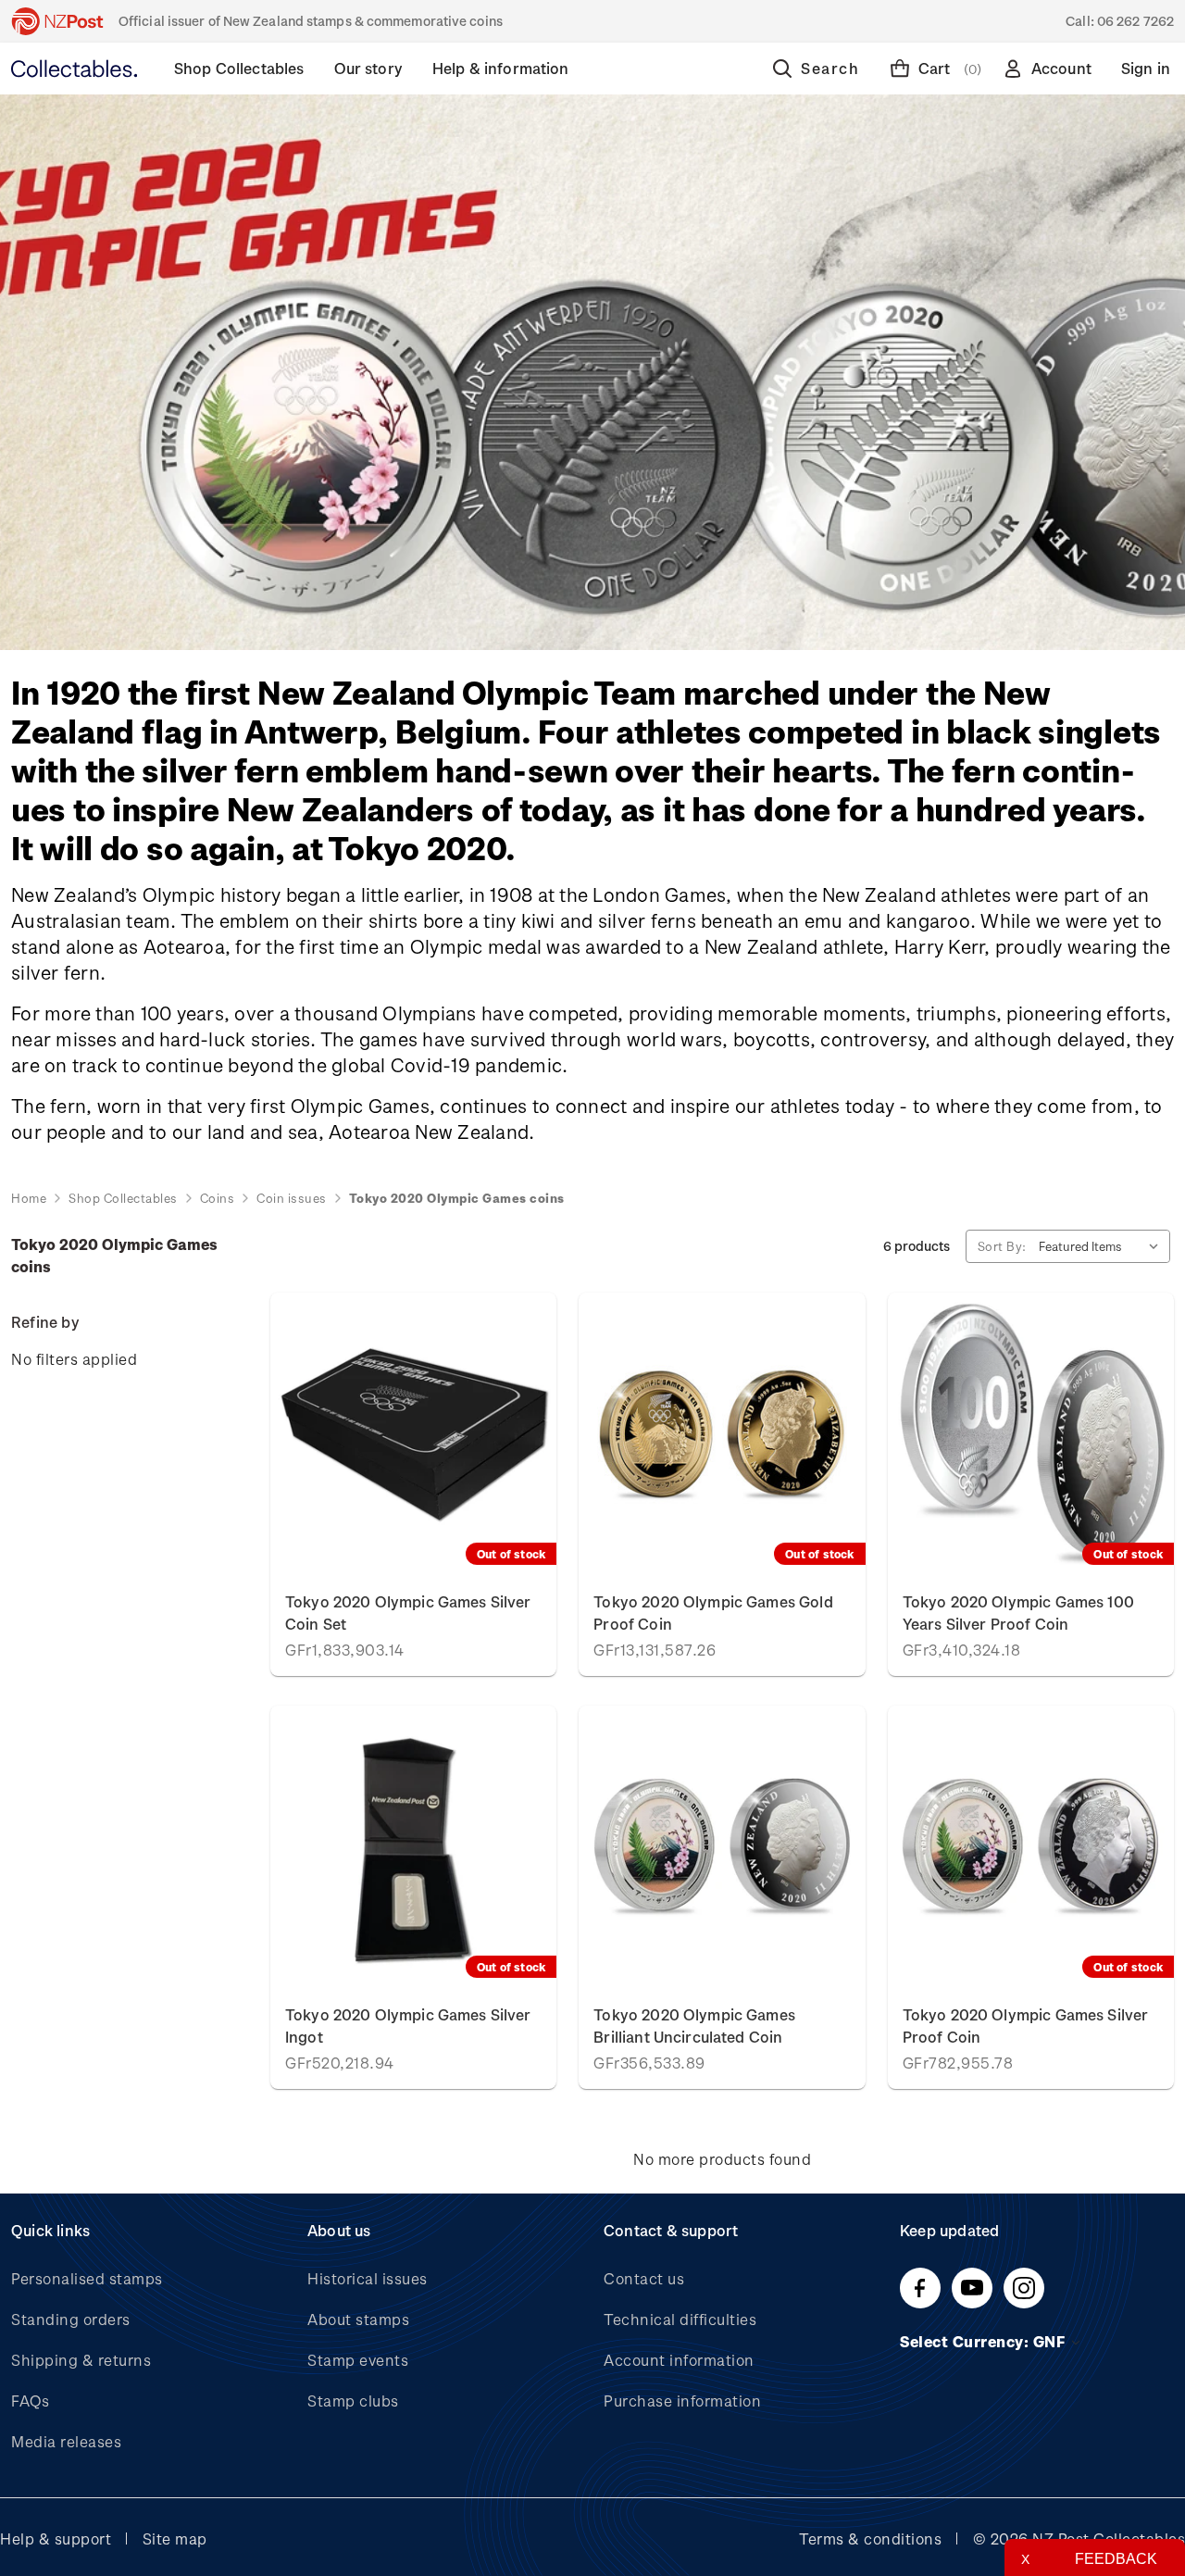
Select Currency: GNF (985, 2341)
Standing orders (71, 2319)
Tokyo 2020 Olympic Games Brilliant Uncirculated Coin (694, 2026)
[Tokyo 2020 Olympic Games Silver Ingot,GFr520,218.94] (413, 1847)
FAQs (30, 2401)
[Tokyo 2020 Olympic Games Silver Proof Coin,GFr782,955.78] (1031, 1847)
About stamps (358, 2319)
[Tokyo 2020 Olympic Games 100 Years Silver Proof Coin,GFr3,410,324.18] (1031, 1434)
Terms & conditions (870, 2538)
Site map (175, 2538)
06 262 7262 (1135, 21)
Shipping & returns (81, 2360)
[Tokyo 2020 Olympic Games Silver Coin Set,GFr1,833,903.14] (413, 1434)
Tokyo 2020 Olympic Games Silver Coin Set (408, 1613)
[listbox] (1103, 1246)
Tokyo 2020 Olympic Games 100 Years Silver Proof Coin (1018, 1613)
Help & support (56, 2538)
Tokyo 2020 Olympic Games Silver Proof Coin (1026, 2026)
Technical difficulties (680, 2319)
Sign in (1146, 68)
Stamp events (358, 2360)
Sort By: (1002, 1246)
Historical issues (368, 2278)
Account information (679, 2360)
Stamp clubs (353, 2401)
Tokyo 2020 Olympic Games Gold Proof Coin (713, 1613)
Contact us (644, 2278)
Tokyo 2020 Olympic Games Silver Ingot (408, 2026)
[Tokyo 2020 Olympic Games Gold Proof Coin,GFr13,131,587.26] (722, 1434)
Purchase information (682, 2401)
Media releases (66, 2441)
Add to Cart (723, 1847)
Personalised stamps (87, 2278)
